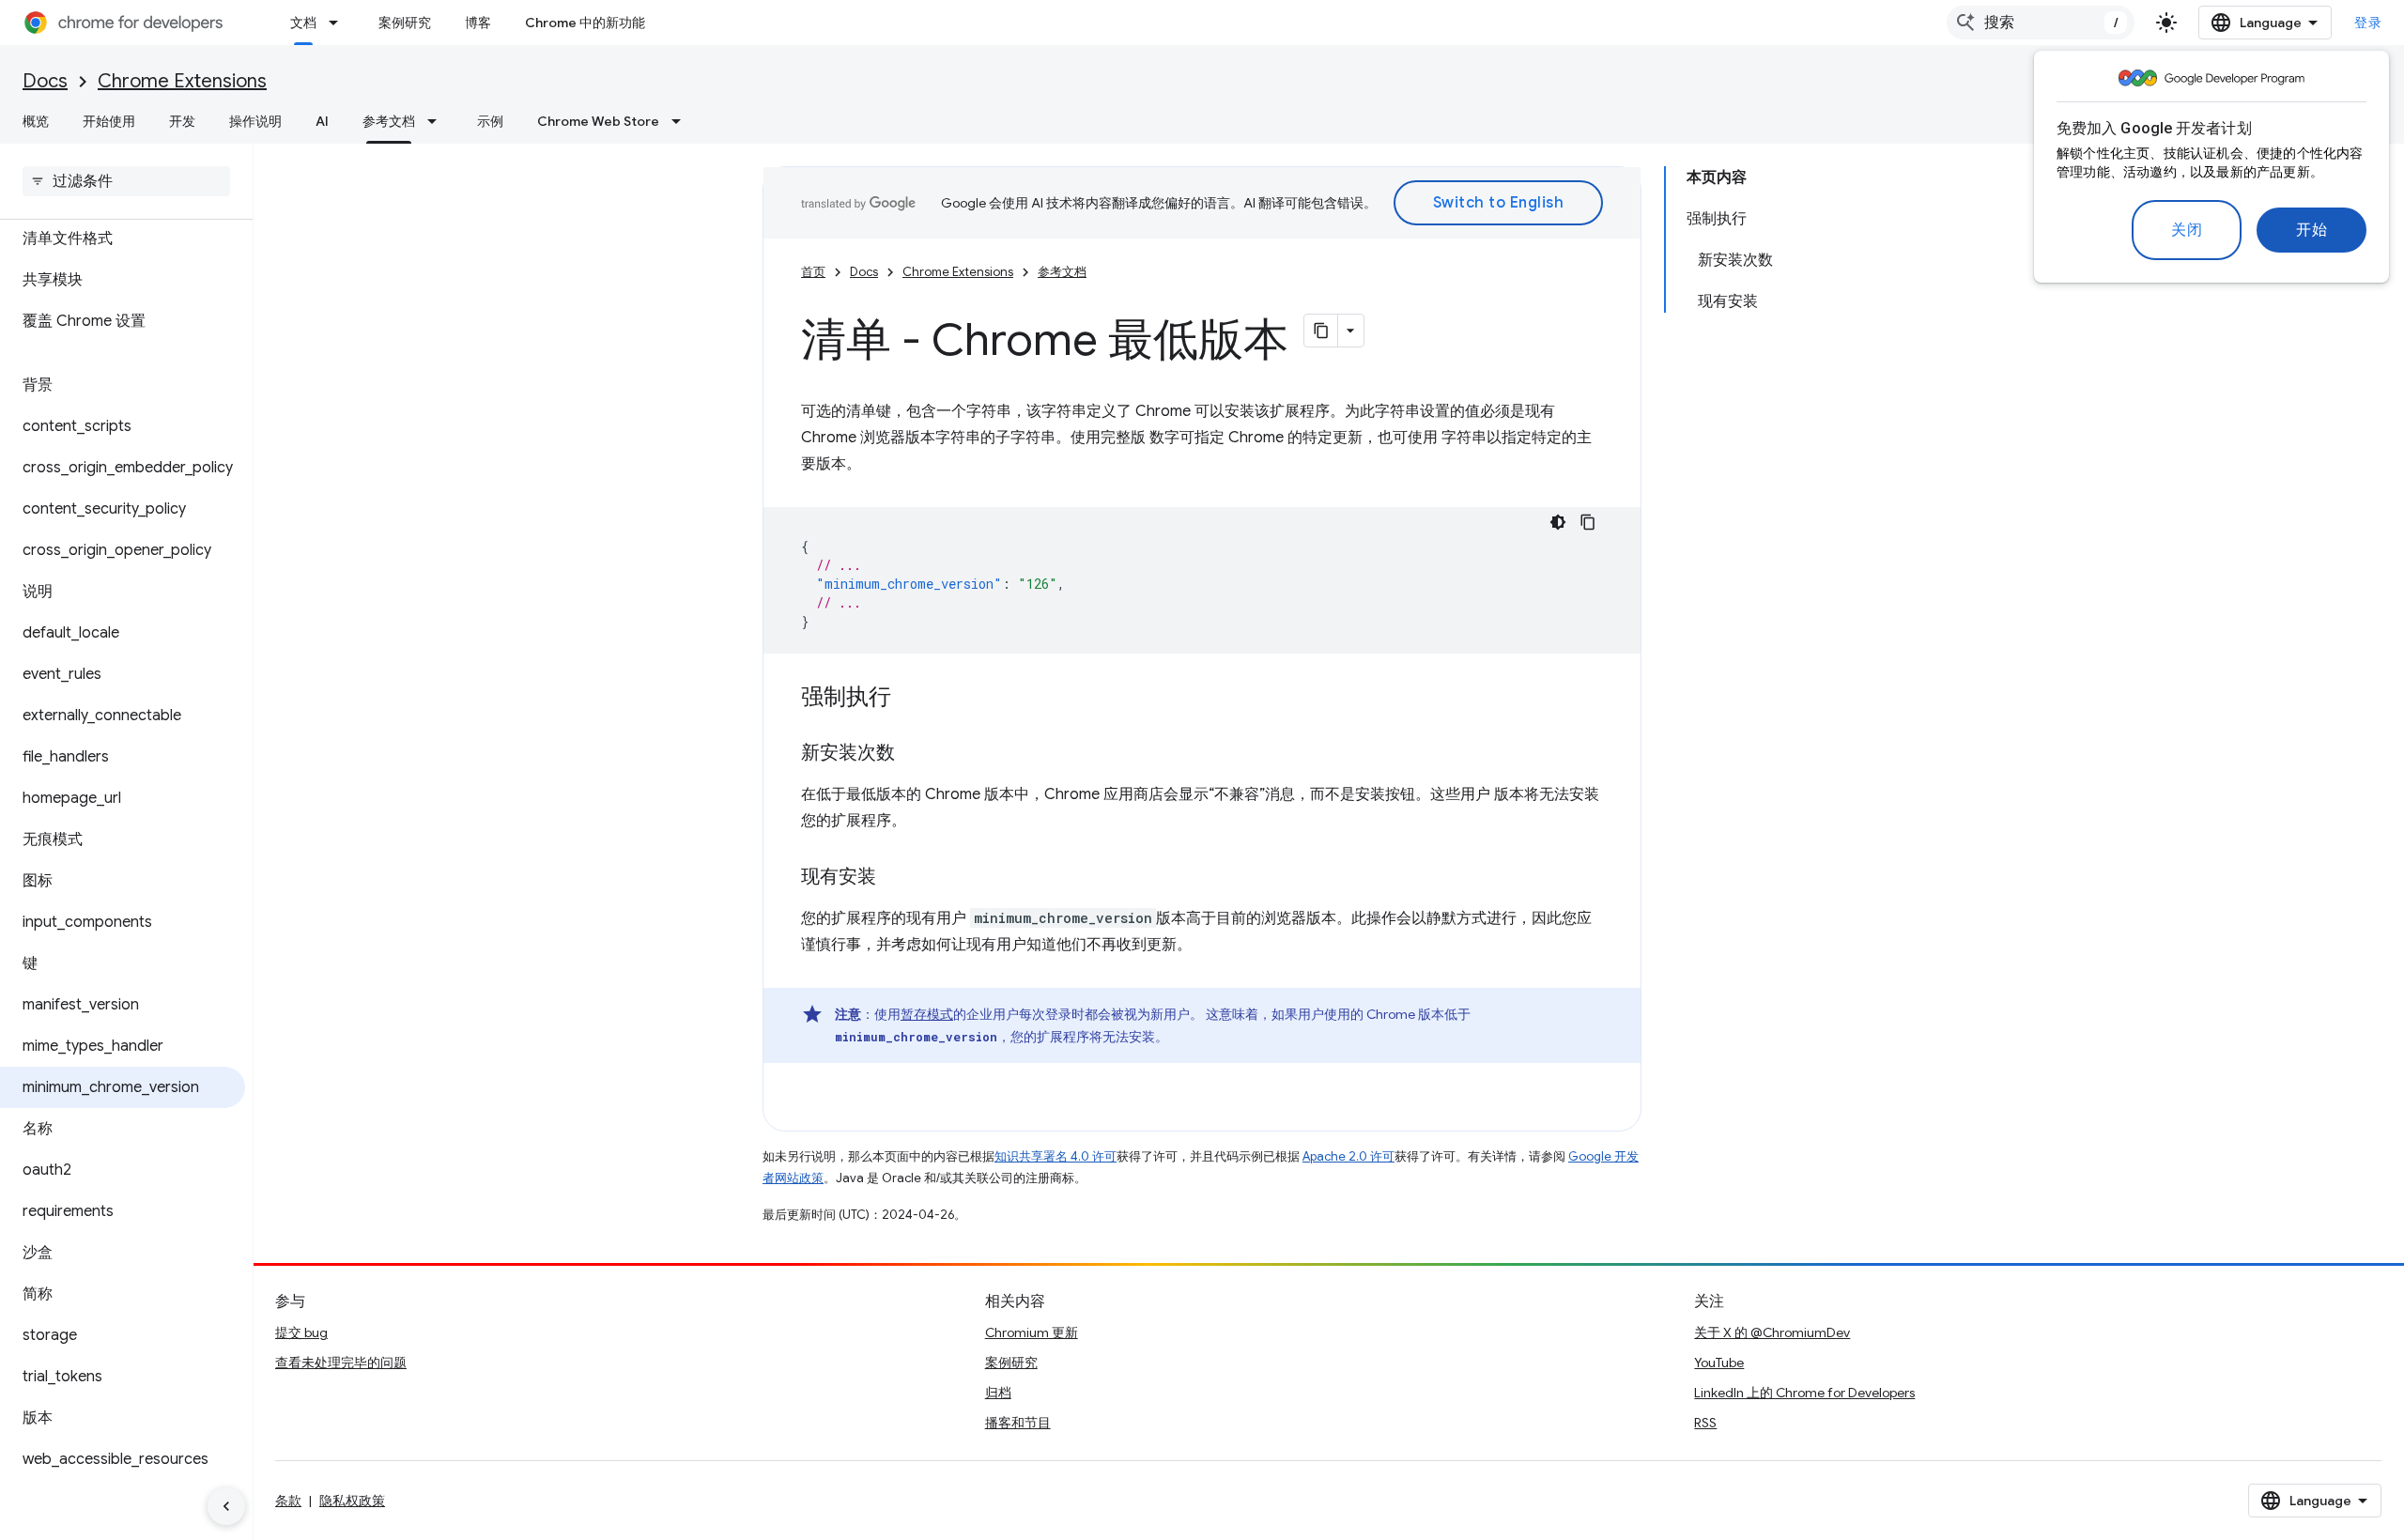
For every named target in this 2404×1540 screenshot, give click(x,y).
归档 (998, 1393)
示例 (490, 121)
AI (322, 121)
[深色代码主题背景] (1558, 522)
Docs (45, 81)
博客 (478, 23)
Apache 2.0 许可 (1348, 1156)
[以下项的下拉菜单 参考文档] (438, 121)
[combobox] (2041, 23)
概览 (36, 121)
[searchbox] (126, 181)
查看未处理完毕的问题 (341, 1363)
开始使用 (109, 121)
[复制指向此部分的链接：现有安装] (895, 878)
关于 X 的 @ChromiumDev (1772, 1332)
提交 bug (301, 1332)
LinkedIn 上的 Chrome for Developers (1804, 1393)
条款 (288, 1501)
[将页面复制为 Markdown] (1321, 331)
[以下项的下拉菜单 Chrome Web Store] (682, 121)
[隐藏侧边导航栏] (226, 1506)
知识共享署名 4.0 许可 (1056, 1156)
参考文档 (389, 121)
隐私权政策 (352, 1501)
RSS (1705, 1423)
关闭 (2187, 230)
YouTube (1719, 1363)
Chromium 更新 (1032, 1332)
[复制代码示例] (1588, 522)
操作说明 (255, 121)
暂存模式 (927, 1014)
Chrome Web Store (598, 121)
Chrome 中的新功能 (585, 23)
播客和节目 (1018, 1423)
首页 (813, 272)
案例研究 (405, 23)
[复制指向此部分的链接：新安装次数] (914, 754)
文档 (303, 23)
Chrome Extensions (182, 81)
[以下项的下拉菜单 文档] (339, 23)
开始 (2312, 230)
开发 (182, 121)
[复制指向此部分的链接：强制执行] (910, 699)
